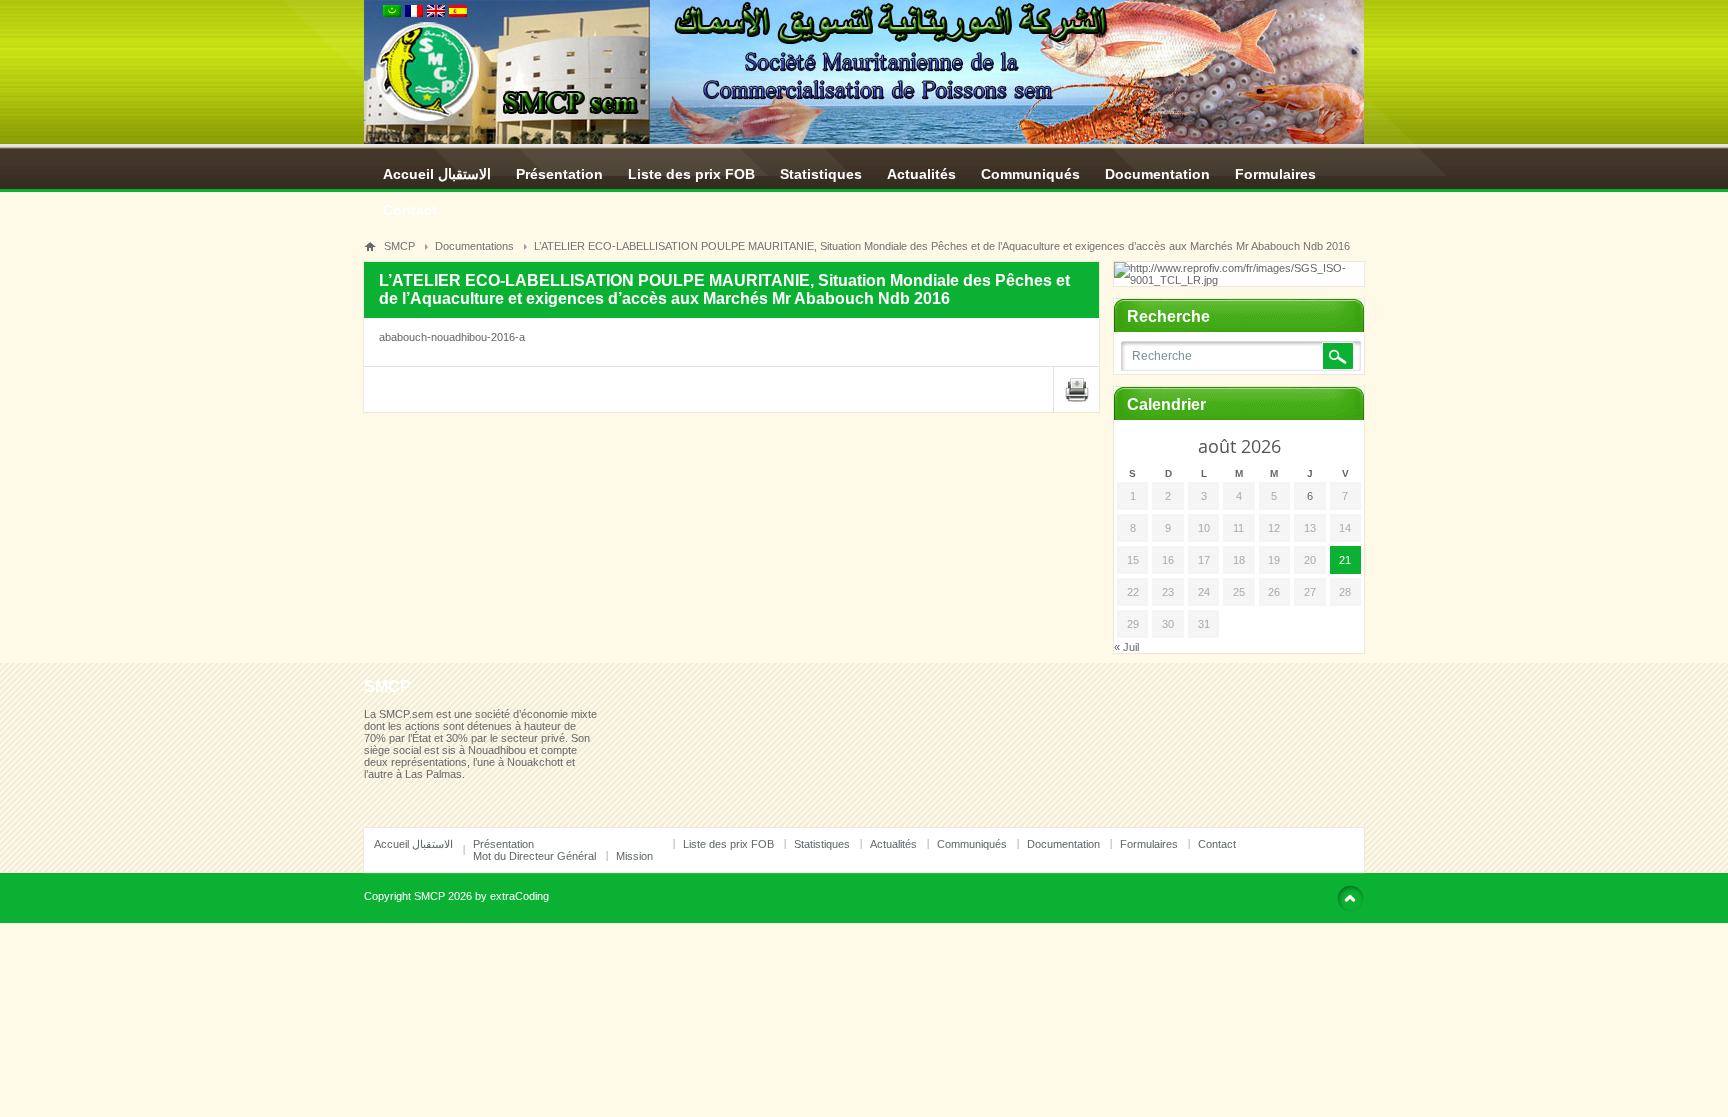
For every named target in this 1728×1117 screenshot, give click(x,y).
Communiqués (1030, 174)
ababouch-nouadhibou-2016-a (452, 337)
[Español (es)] (458, 13)
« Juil (1126, 647)
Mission (634, 856)
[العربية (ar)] (392, 13)
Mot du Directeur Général (534, 856)
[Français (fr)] (414, 13)
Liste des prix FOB (691, 174)
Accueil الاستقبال (437, 174)
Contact (410, 210)
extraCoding (519, 896)
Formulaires (1275, 174)
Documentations (474, 246)
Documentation (1157, 174)
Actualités (921, 174)
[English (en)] (436, 13)
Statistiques (821, 174)
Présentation (559, 174)
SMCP (399, 246)
